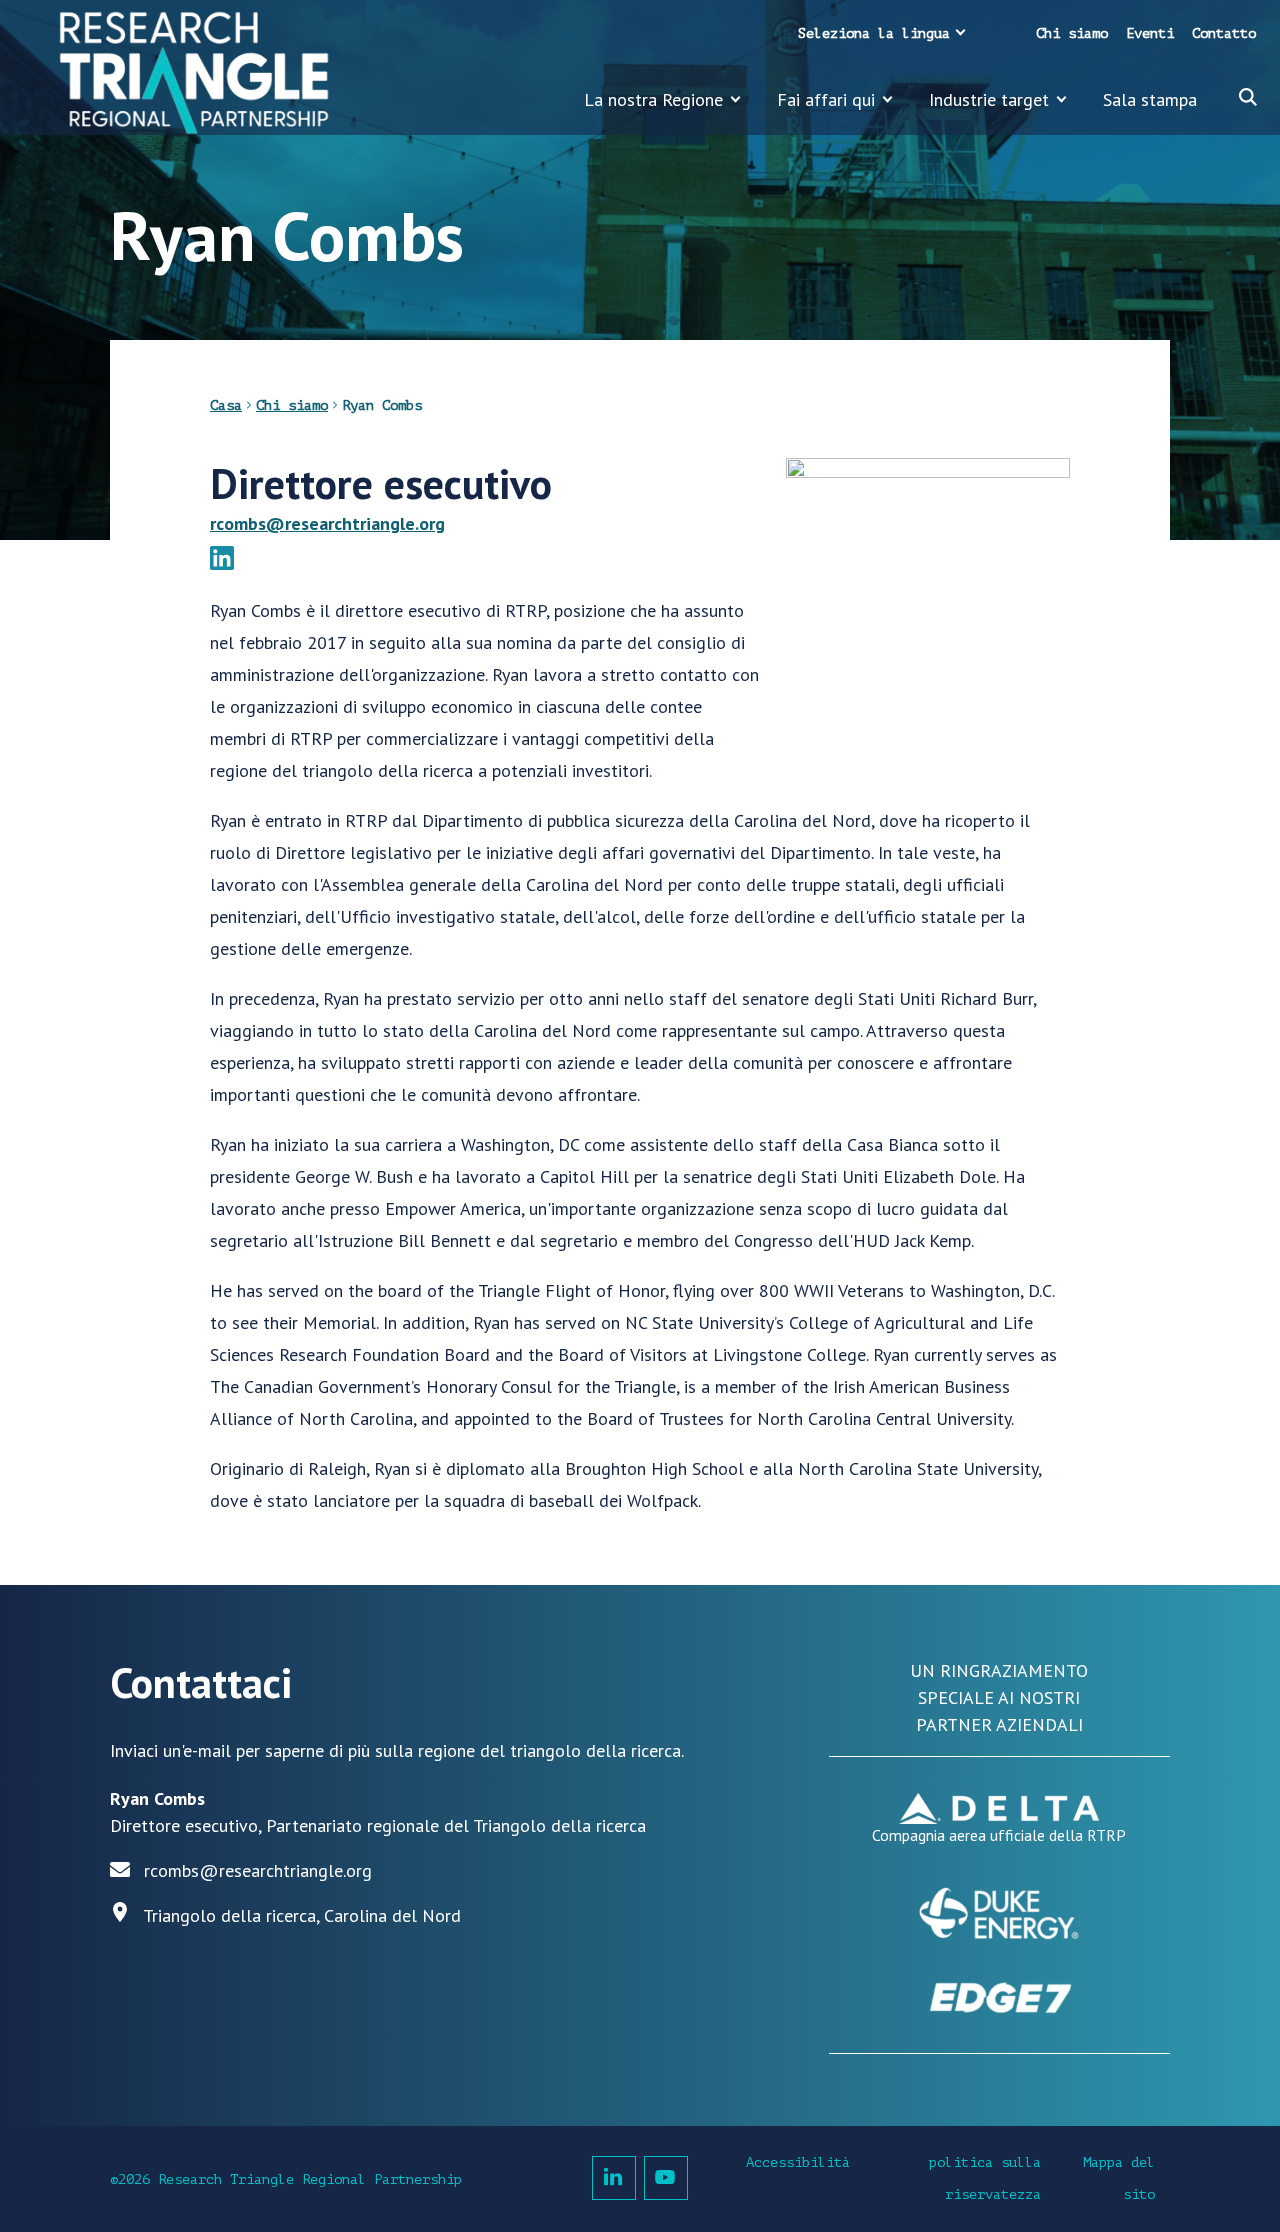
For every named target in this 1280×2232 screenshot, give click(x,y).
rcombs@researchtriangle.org (327, 523)
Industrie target (989, 99)
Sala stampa (1150, 99)
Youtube (666, 2178)
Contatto (1224, 33)
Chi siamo (1072, 33)
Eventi (1150, 33)
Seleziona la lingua (874, 33)
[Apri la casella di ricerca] (1248, 97)
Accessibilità (798, 2162)
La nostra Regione (653, 99)
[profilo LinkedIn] (222, 561)
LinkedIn (614, 2178)
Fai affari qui (826, 99)
